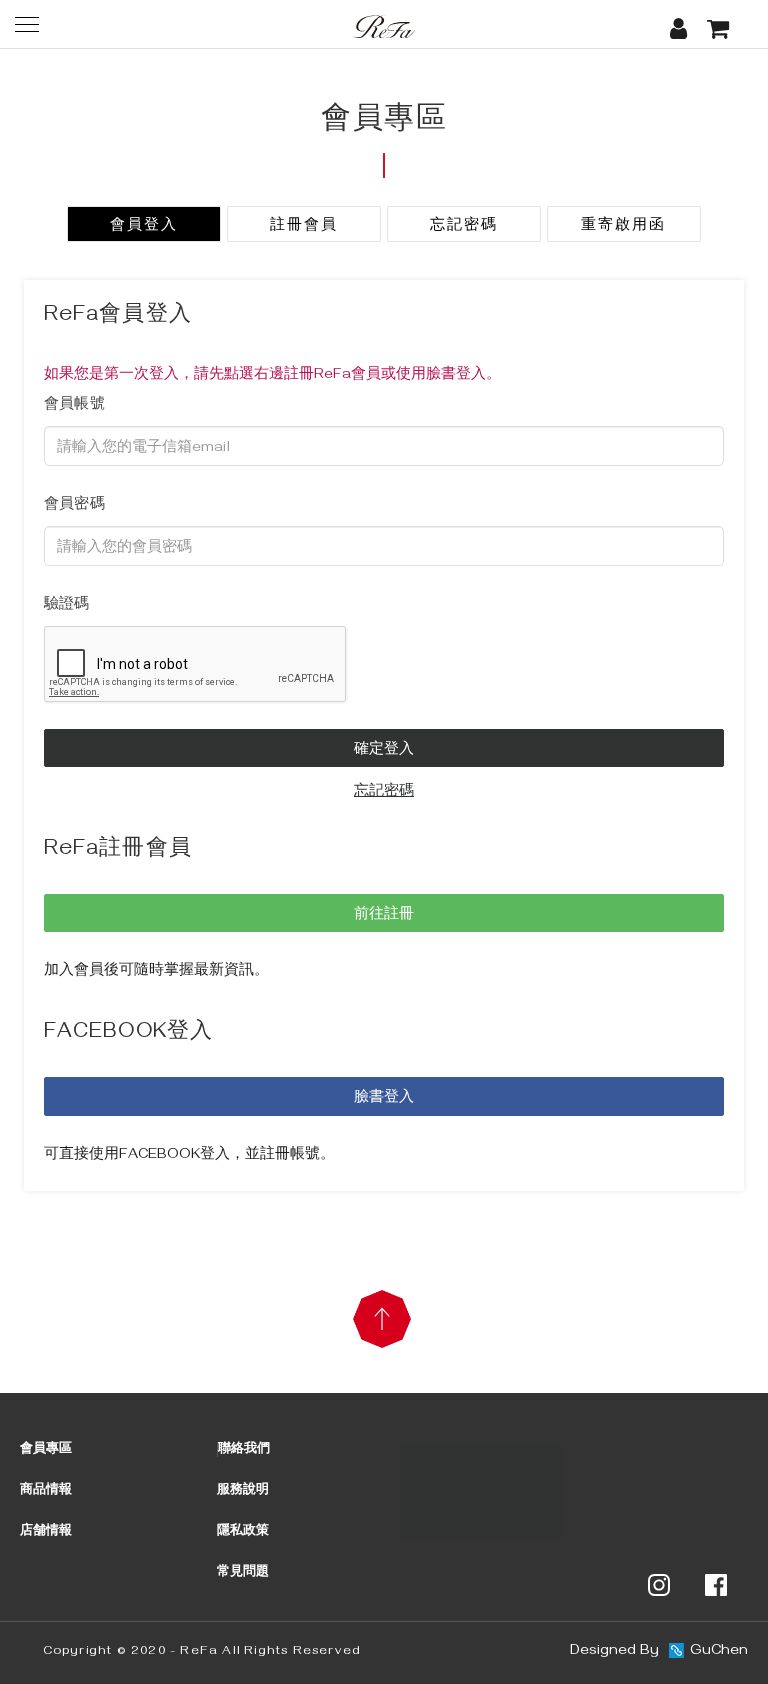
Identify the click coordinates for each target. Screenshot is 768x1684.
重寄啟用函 (623, 227)
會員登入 (144, 227)
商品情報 (46, 1491)
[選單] (27, 24)
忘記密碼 (464, 227)
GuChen (719, 1652)
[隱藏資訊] (481, 1494)
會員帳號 (74, 406)
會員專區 (46, 1450)
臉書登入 (384, 1099)
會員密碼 (74, 506)
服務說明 (243, 1491)
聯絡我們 (244, 1450)
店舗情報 (46, 1532)
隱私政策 (243, 1532)
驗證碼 (67, 606)
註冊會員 (304, 227)
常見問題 (243, 1573)
